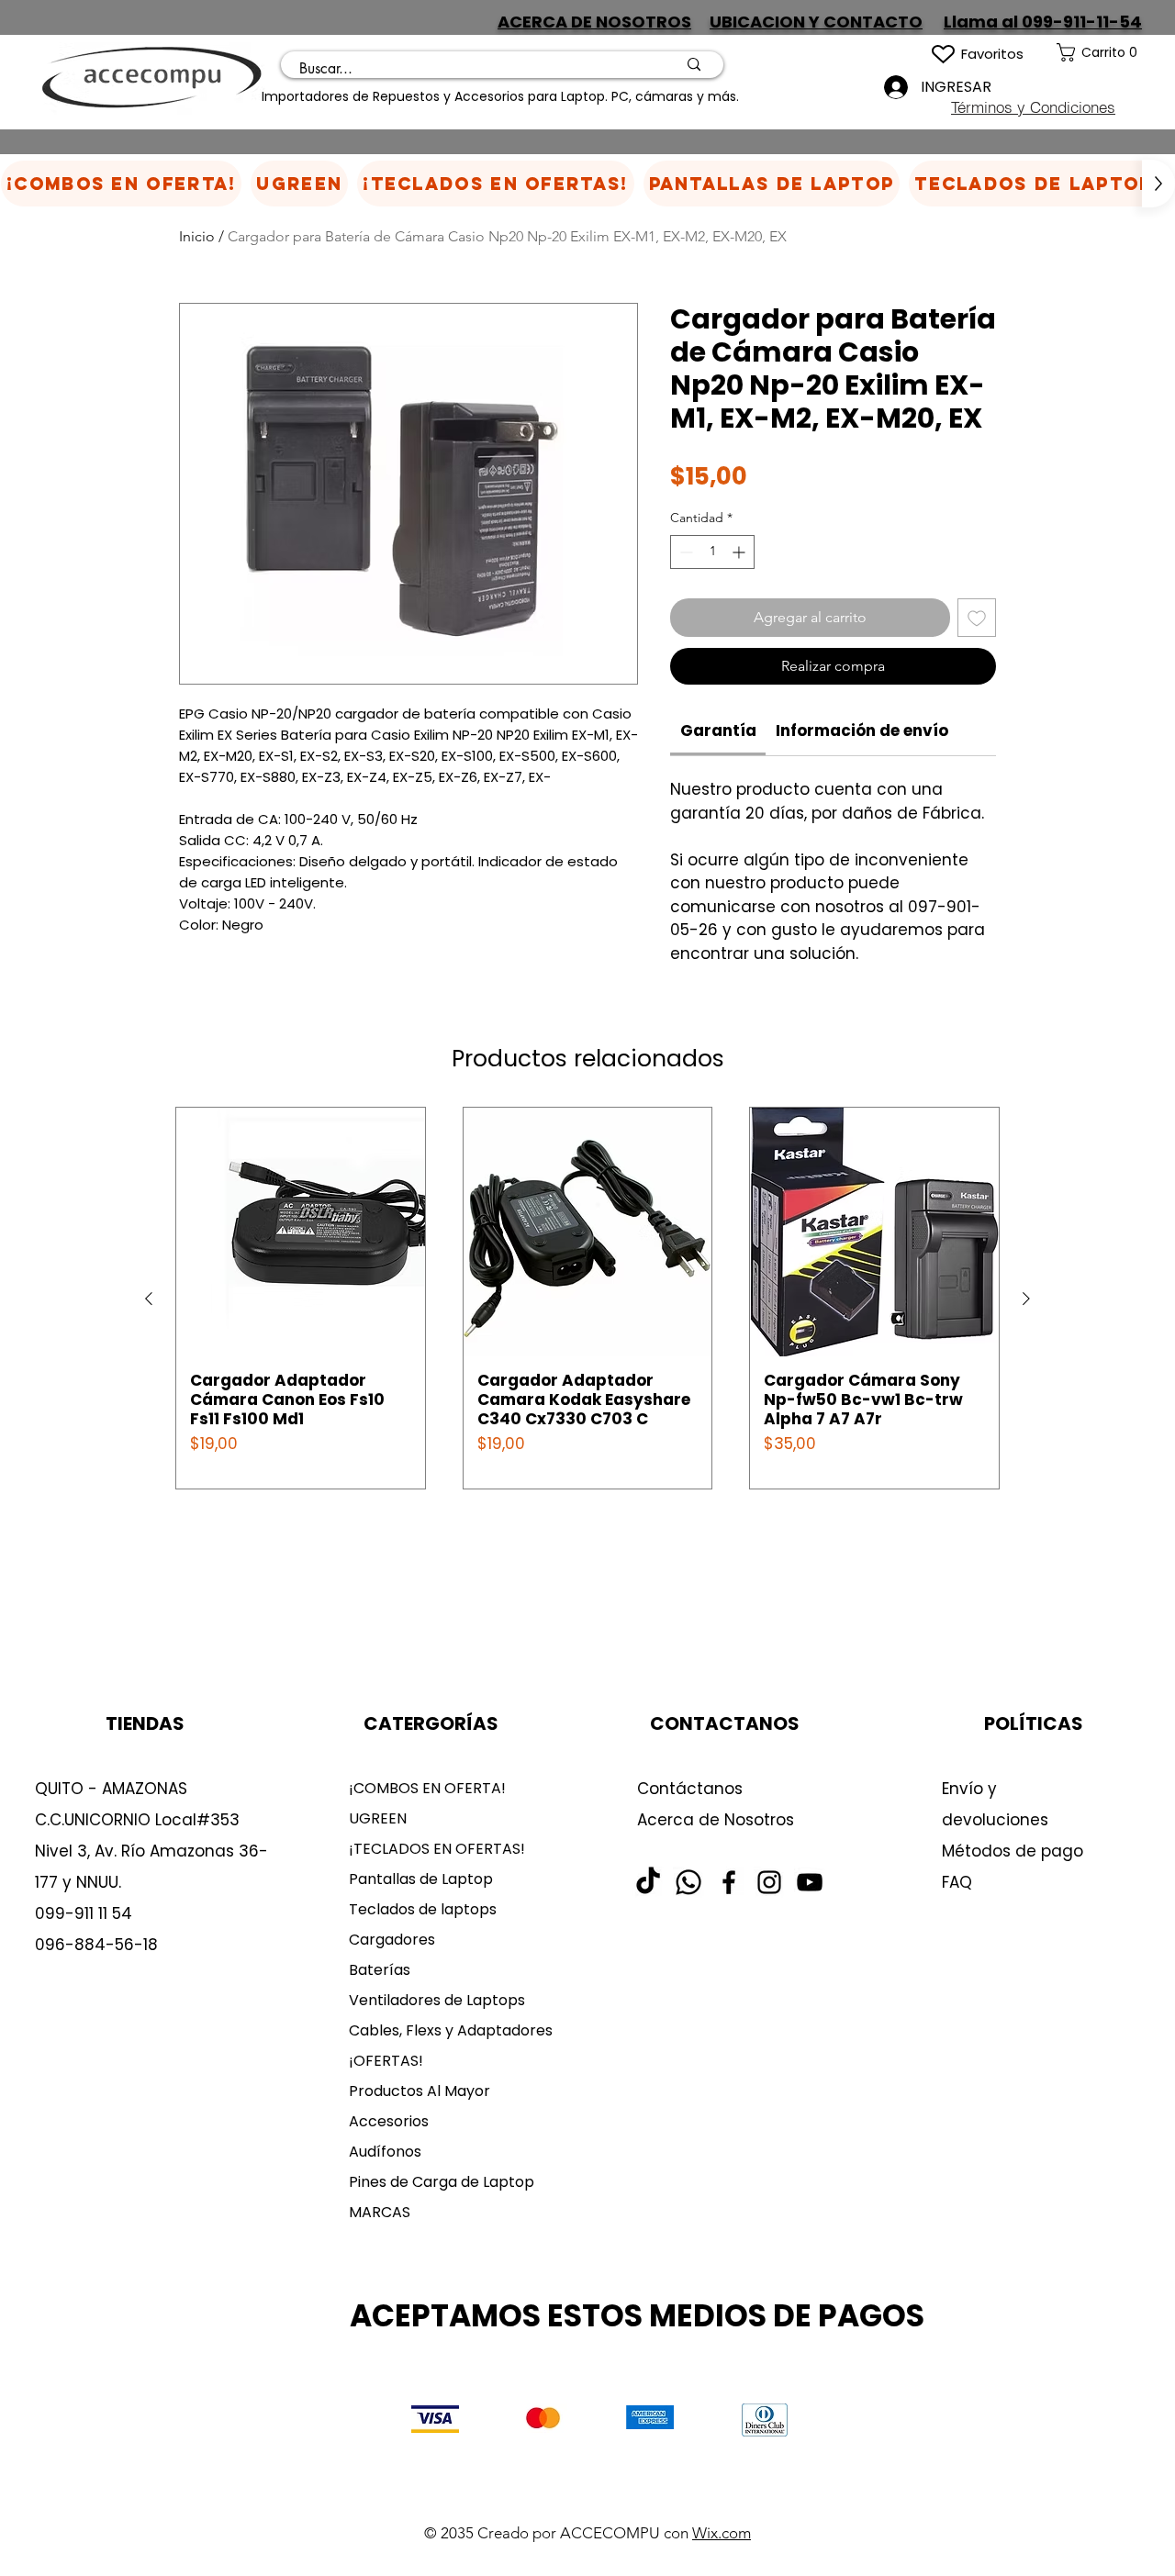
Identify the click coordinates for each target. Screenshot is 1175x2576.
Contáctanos (690, 1789)
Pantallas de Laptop (421, 1879)
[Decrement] (684, 552)
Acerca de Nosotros (716, 1820)
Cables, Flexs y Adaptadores (444, 2030)
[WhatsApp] (688, 1882)
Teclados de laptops (423, 1909)
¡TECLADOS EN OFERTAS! (437, 1849)
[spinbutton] (712, 552)
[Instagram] (769, 1882)
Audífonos (385, 2152)
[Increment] (740, 552)
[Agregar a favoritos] (977, 618)
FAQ (957, 1882)
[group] (587, 1298)
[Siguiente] (1026, 1299)
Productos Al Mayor (420, 2091)
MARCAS (380, 2212)
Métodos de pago (1015, 1851)
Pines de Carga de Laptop (442, 2182)
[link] (1116, 52)
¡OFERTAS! (386, 2061)
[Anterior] (149, 1299)
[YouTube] (810, 1882)
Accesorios (389, 2121)
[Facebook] (729, 1882)
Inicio (197, 236)
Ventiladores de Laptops (437, 2000)
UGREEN (378, 1818)
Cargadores (392, 1940)
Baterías (380, 1970)
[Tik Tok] (648, 1882)
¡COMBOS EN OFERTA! (427, 1788)
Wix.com (722, 2533)
